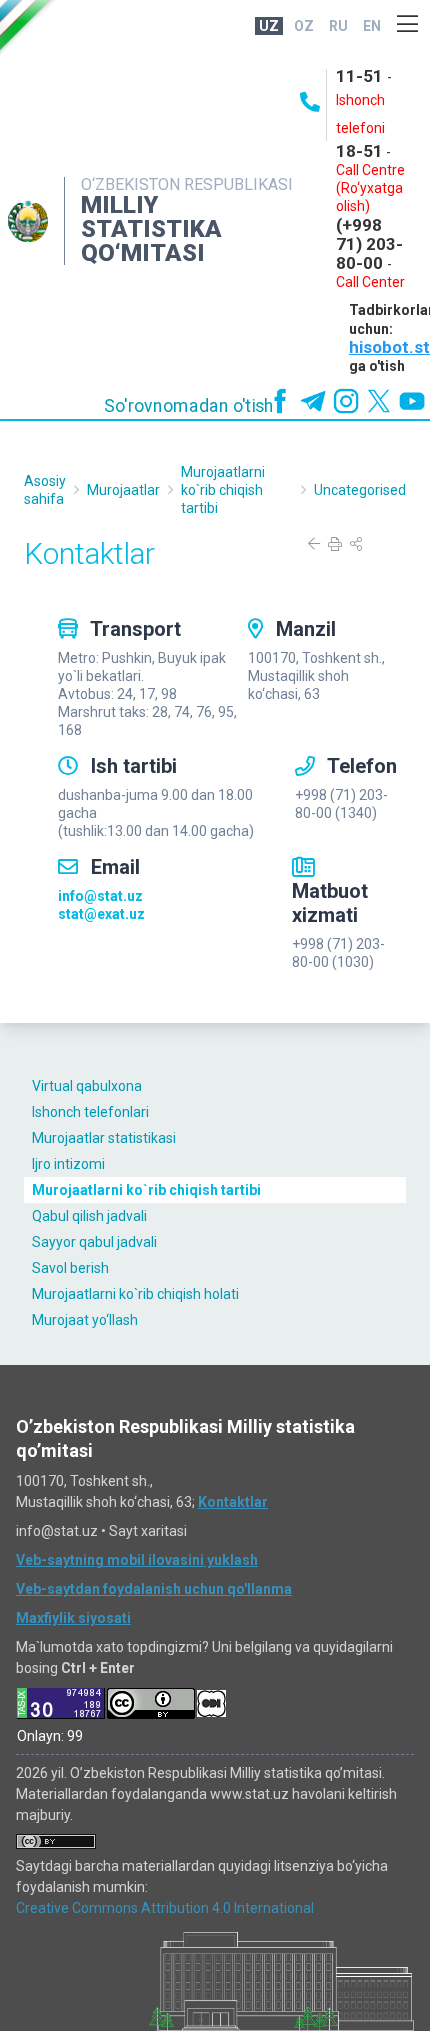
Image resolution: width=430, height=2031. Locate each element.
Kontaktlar (233, 1502)
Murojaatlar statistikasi (104, 1138)
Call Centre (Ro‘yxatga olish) (370, 188)
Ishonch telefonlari (90, 1112)
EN (372, 26)
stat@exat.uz (101, 914)
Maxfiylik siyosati (73, 1618)
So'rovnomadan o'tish (189, 406)
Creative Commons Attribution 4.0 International (165, 1908)
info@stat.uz (100, 896)
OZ (304, 26)
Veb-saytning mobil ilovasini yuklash (137, 1560)
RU (338, 26)
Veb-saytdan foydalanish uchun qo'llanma (154, 1589)
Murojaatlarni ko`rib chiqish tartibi (146, 1190)
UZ (269, 26)
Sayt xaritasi (148, 1531)
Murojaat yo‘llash (85, 1320)
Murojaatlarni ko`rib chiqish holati (135, 1294)
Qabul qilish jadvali (89, 1216)
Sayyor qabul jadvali (94, 1242)
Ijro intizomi (68, 1164)
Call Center (370, 282)
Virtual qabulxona (87, 1086)
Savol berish (70, 1268)
